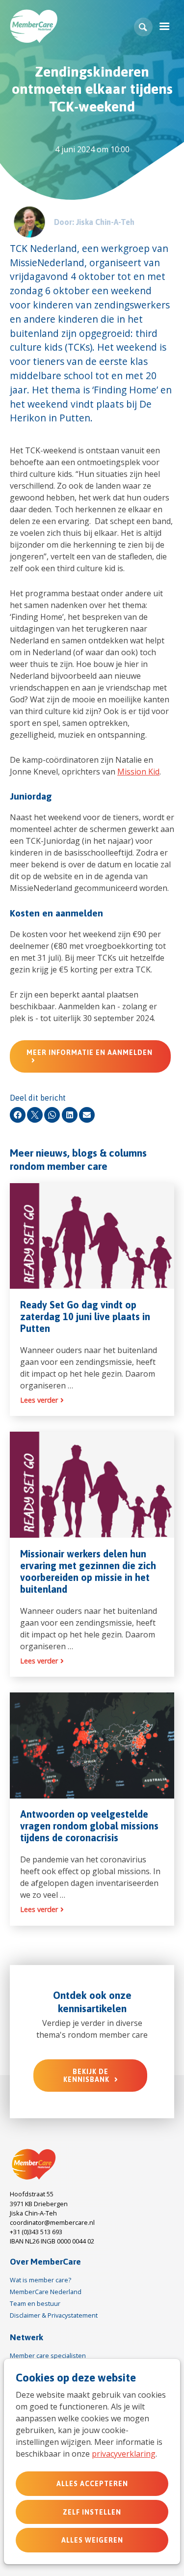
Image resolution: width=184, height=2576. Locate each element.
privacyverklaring (124, 2454)
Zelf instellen (92, 2512)
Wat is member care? (40, 2280)
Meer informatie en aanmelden (90, 1053)
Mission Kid (138, 772)
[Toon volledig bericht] (92, 1300)
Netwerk (26, 2337)
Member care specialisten (48, 2355)
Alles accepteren (92, 2484)
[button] (143, 27)
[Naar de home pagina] (34, 26)
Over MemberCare (45, 2262)
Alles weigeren (92, 2540)
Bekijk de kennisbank (86, 2076)
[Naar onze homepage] (34, 2165)
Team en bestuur (35, 2303)
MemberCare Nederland (46, 2292)
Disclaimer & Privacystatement (54, 2315)
